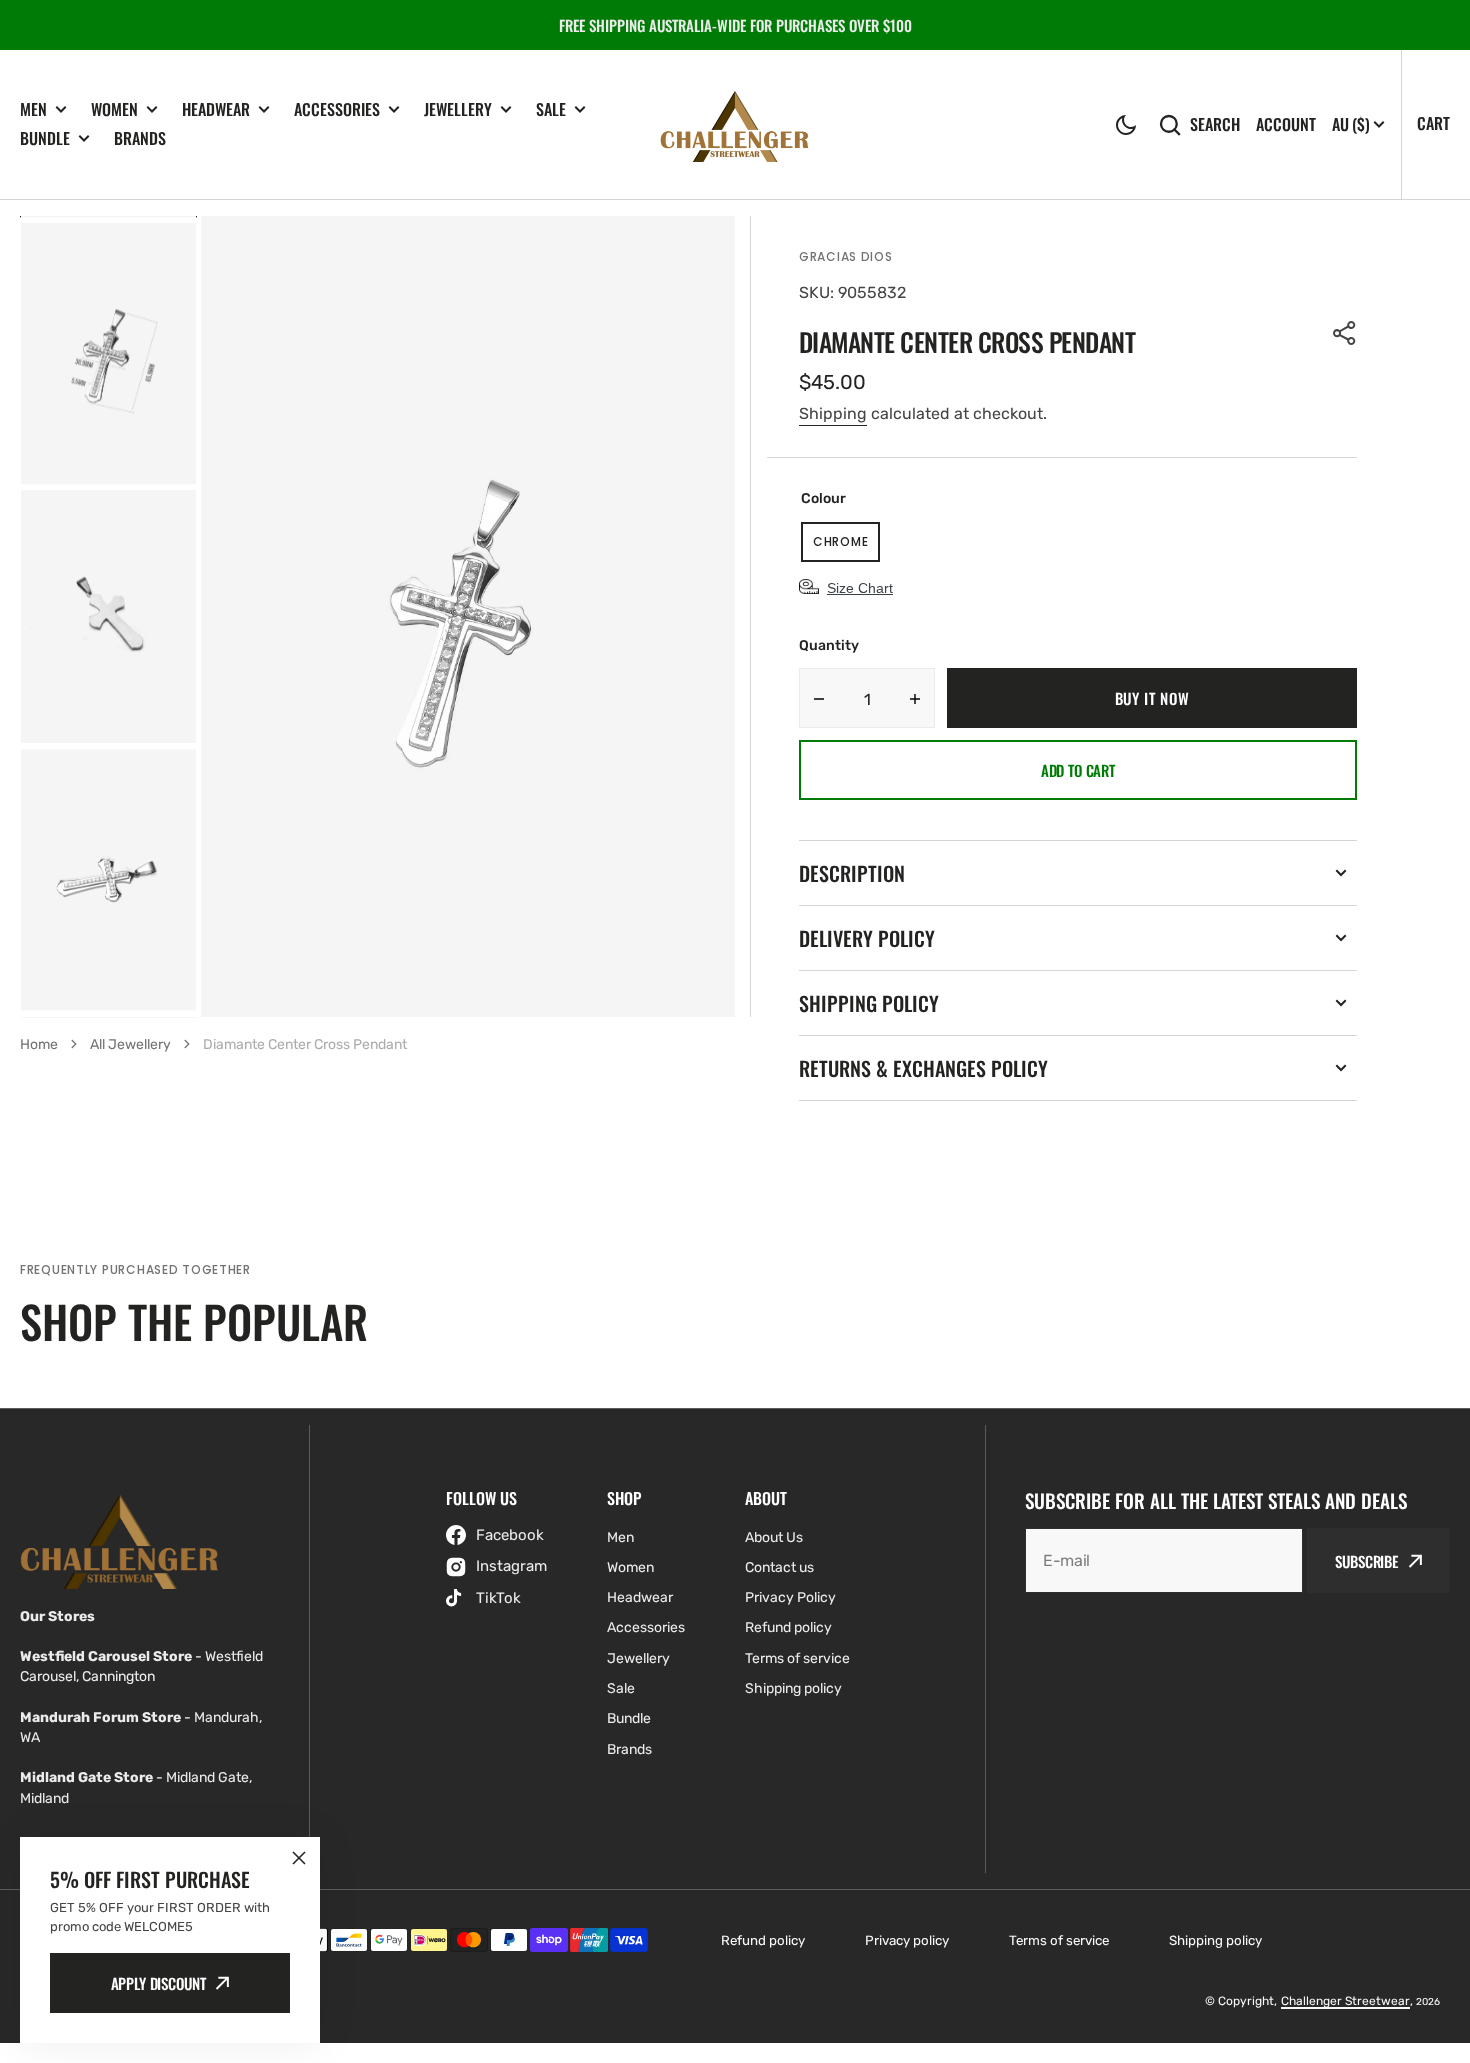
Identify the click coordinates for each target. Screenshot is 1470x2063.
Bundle (45, 138)
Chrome (846, 547)
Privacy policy (907, 1940)
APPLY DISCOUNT (158, 1983)
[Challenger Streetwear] (735, 124)
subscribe (1366, 1561)
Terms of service (1059, 1940)
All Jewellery (130, 1044)
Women (114, 109)
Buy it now (1152, 698)
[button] (1126, 125)
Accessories (337, 109)
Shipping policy (1215, 1940)
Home (39, 1044)
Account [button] (1286, 124)
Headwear (216, 109)
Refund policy (763, 1940)
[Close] (299, 1858)
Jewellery (458, 109)
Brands (140, 138)
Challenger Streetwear (1345, 2001)
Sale (551, 109)
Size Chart (860, 588)
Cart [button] (1433, 123)
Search (1215, 124)
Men (33, 109)
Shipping (833, 413)
